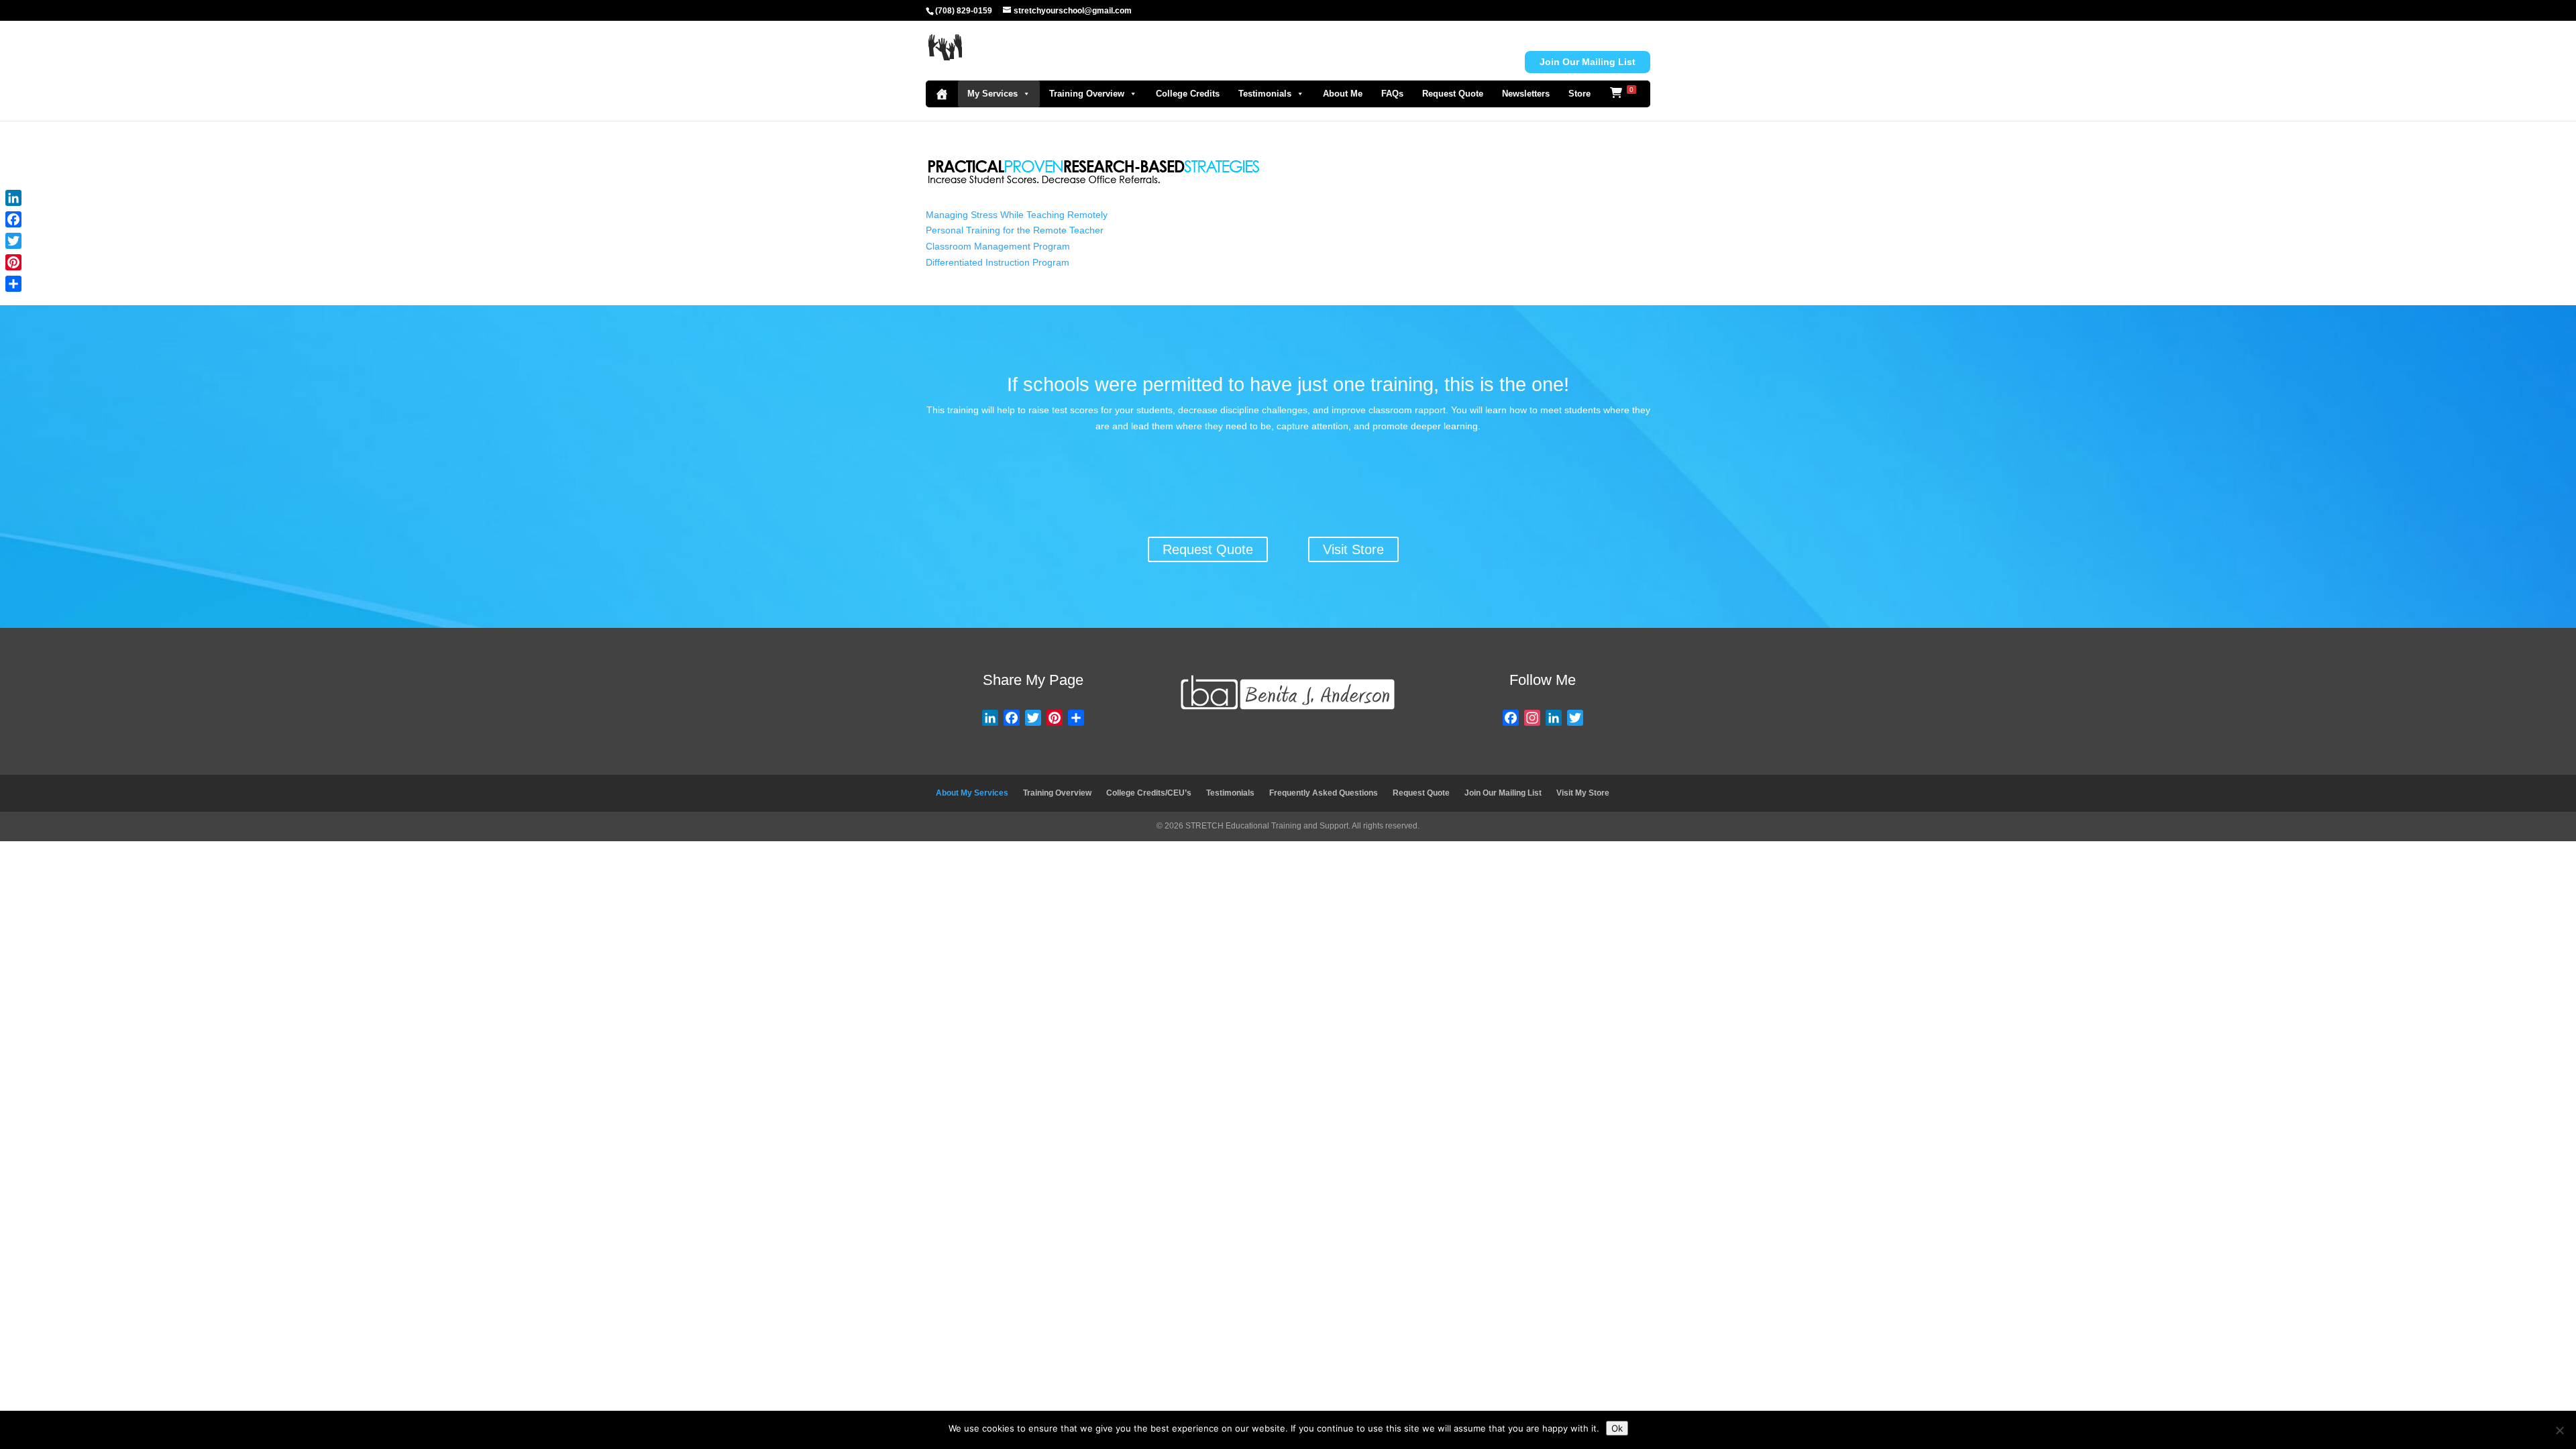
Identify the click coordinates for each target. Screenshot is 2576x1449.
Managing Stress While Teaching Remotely (1017, 215)
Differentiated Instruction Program (998, 262)
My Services (992, 94)
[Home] (942, 94)
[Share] (13, 284)
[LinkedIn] (13, 198)
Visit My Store (1583, 793)
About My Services (972, 793)
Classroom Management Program (998, 246)
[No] (2559, 1430)
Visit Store (1353, 549)
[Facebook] (13, 219)
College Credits (1188, 94)
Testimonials (1265, 94)
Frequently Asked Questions (1324, 793)
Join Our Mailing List (1503, 793)
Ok (1617, 1428)
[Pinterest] (13, 262)
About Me (1343, 94)
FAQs (1392, 94)
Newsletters (1526, 94)
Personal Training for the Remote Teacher (1015, 230)
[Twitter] (13, 241)
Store (1579, 94)
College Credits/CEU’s (1149, 793)
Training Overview (1087, 94)
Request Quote (1453, 94)
